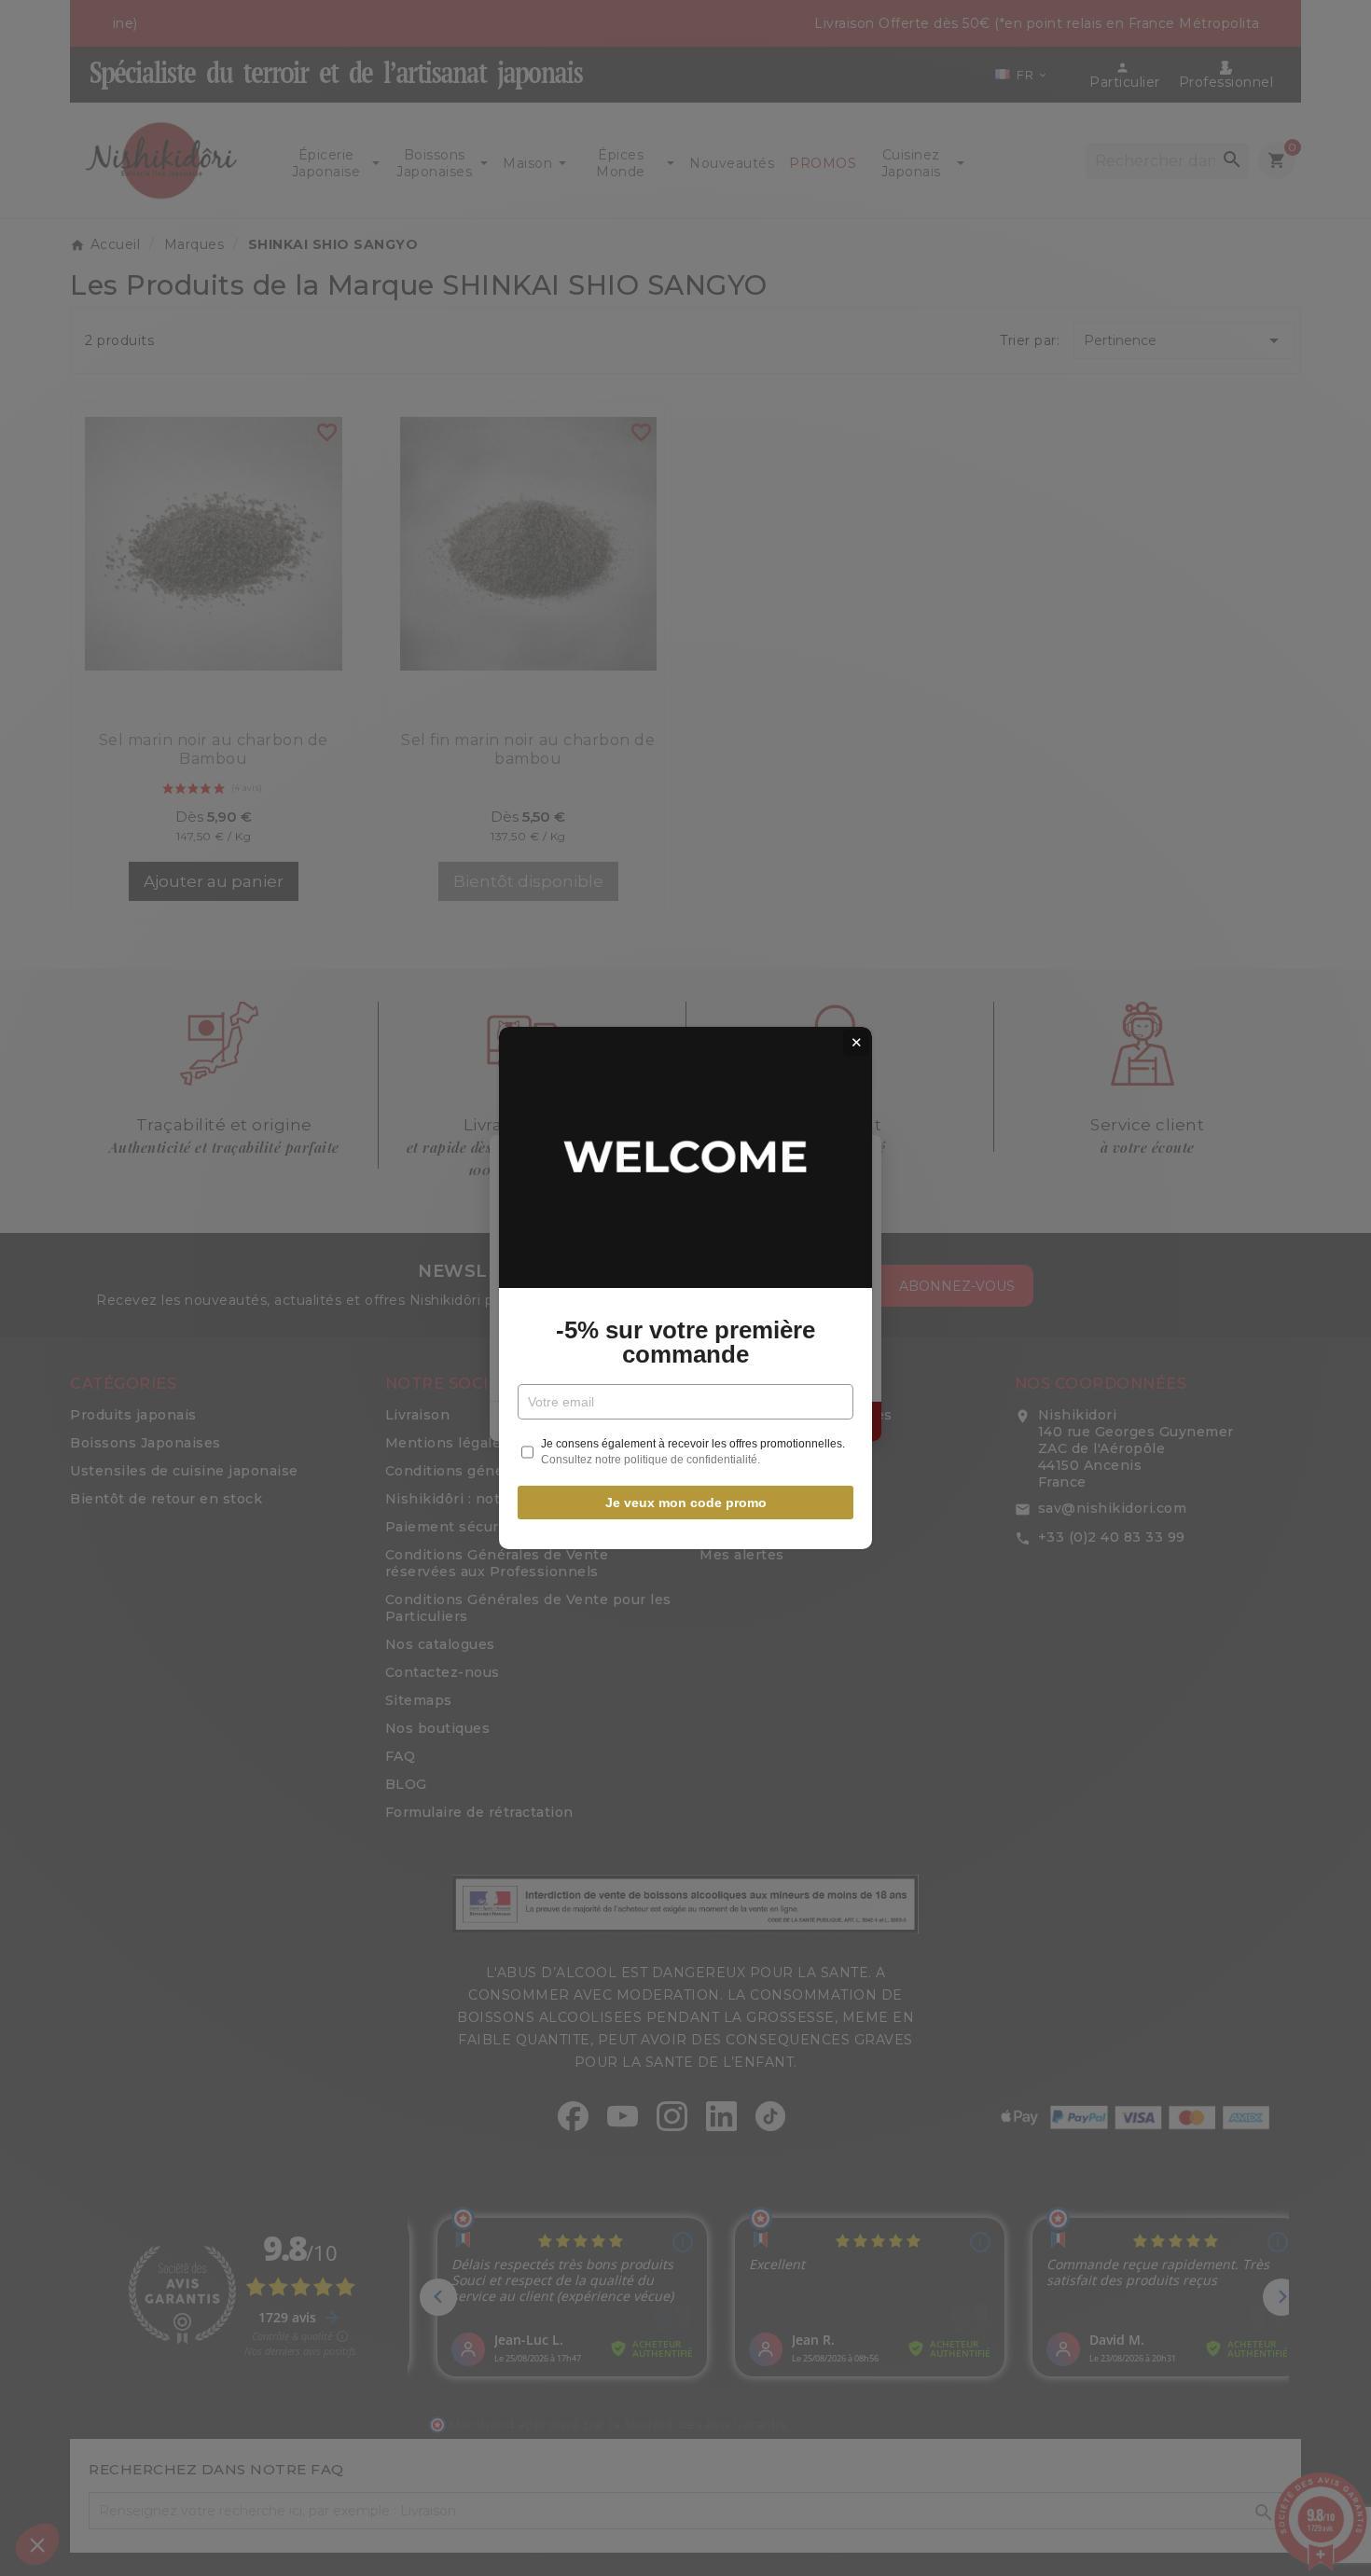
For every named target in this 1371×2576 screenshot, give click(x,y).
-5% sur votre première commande (685, 1342)
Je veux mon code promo (686, 1503)
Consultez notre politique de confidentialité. (651, 1460)
